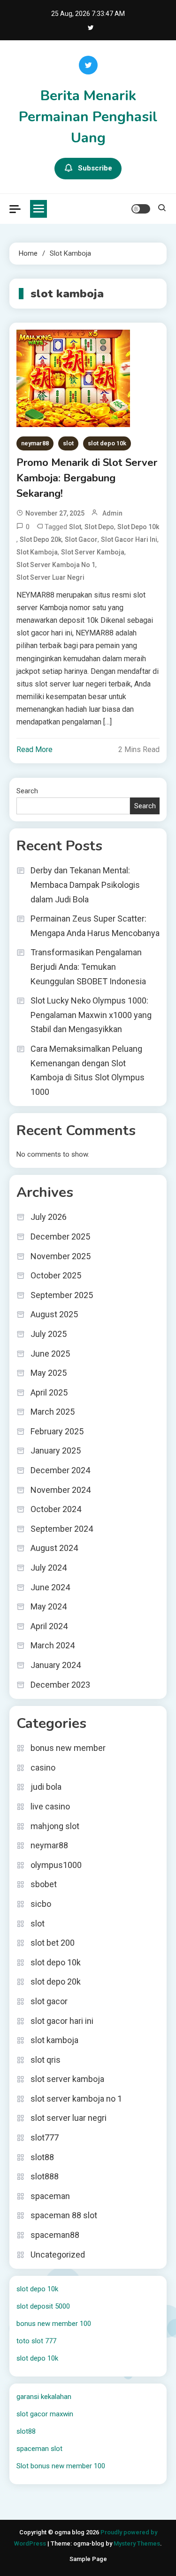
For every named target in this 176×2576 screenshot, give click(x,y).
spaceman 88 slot (64, 2215)
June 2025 (50, 1354)
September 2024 (62, 1529)
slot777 (45, 2137)
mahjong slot (55, 1826)
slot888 (45, 2176)
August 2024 (54, 1548)
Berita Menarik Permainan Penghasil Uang (88, 117)
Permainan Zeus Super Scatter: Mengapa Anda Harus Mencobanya (95, 926)
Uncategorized (58, 2255)
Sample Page (88, 2559)
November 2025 (61, 1256)
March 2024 (53, 1645)
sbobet (44, 1884)
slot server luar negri (50, 577)
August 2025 (54, 1314)
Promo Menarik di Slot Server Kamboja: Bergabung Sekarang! (87, 478)
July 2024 (49, 1568)
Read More (34, 749)
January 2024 (56, 1665)
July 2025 (49, 1334)
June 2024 (50, 1587)
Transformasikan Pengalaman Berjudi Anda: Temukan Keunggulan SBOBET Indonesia (88, 967)
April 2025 (49, 1392)
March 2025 (53, 1412)
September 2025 (62, 1295)
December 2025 (60, 1236)
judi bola (46, 1787)
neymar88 (35, 443)
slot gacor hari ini (129, 539)
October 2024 (56, 1509)
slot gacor (81, 539)
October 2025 (56, 1275)
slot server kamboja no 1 (56, 565)
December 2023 (60, 1685)
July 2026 (49, 1217)
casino (43, 1768)
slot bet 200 (53, 1943)
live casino (50, 1806)
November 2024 (61, 1490)
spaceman (50, 2196)
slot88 (42, 2157)
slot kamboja (37, 552)
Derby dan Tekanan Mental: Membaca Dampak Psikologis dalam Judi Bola (85, 885)
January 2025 (56, 1450)
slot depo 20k (41, 539)
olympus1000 (56, 1865)
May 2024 (49, 1606)
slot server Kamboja (93, 552)
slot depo (99, 527)
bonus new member (68, 1748)
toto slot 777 (36, 2341)
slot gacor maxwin (45, 2414)
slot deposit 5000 (43, 2306)
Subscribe (95, 168)
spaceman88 (55, 2235)
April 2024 (49, 1626)
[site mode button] (141, 209)
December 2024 (60, 1470)
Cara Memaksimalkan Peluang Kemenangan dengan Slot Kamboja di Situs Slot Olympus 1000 (88, 1070)
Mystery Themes (137, 2543)
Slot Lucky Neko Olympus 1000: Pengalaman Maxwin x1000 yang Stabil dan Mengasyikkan (91, 1015)
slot (68, 443)
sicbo (41, 1904)
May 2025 (49, 1373)
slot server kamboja (67, 2079)
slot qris (46, 2060)
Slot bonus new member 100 (61, 2466)
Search (27, 791)
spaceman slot (39, 2449)
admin (112, 513)
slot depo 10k (107, 443)
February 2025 (57, 1431)
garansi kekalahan (44, 2397)
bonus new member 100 (54, 2324)
